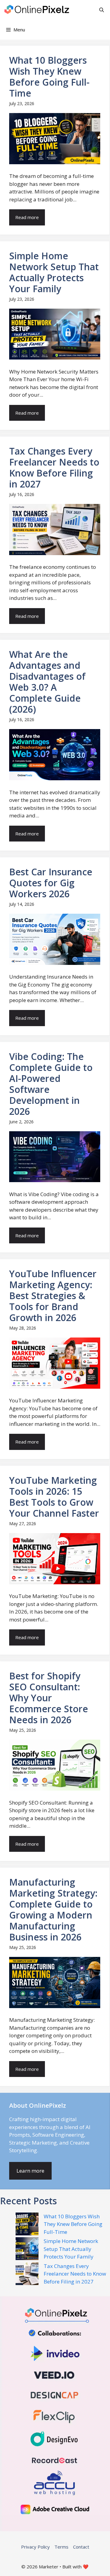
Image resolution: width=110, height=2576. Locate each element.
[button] (102, 10)
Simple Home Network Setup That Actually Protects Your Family (71, 2249)
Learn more (30, 2171)
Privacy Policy (35, 2547)
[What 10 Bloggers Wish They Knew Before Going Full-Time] (27, 2225)
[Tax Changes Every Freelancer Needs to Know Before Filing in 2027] (27, 2275)
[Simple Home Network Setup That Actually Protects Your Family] (27, 2250)
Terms (61, 2547)
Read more (27, 217)
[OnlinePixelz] (37, 10)
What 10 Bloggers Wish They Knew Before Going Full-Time (73, 2224)
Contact (81, 2547)
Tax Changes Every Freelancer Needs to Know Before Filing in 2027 (75, 2274)
